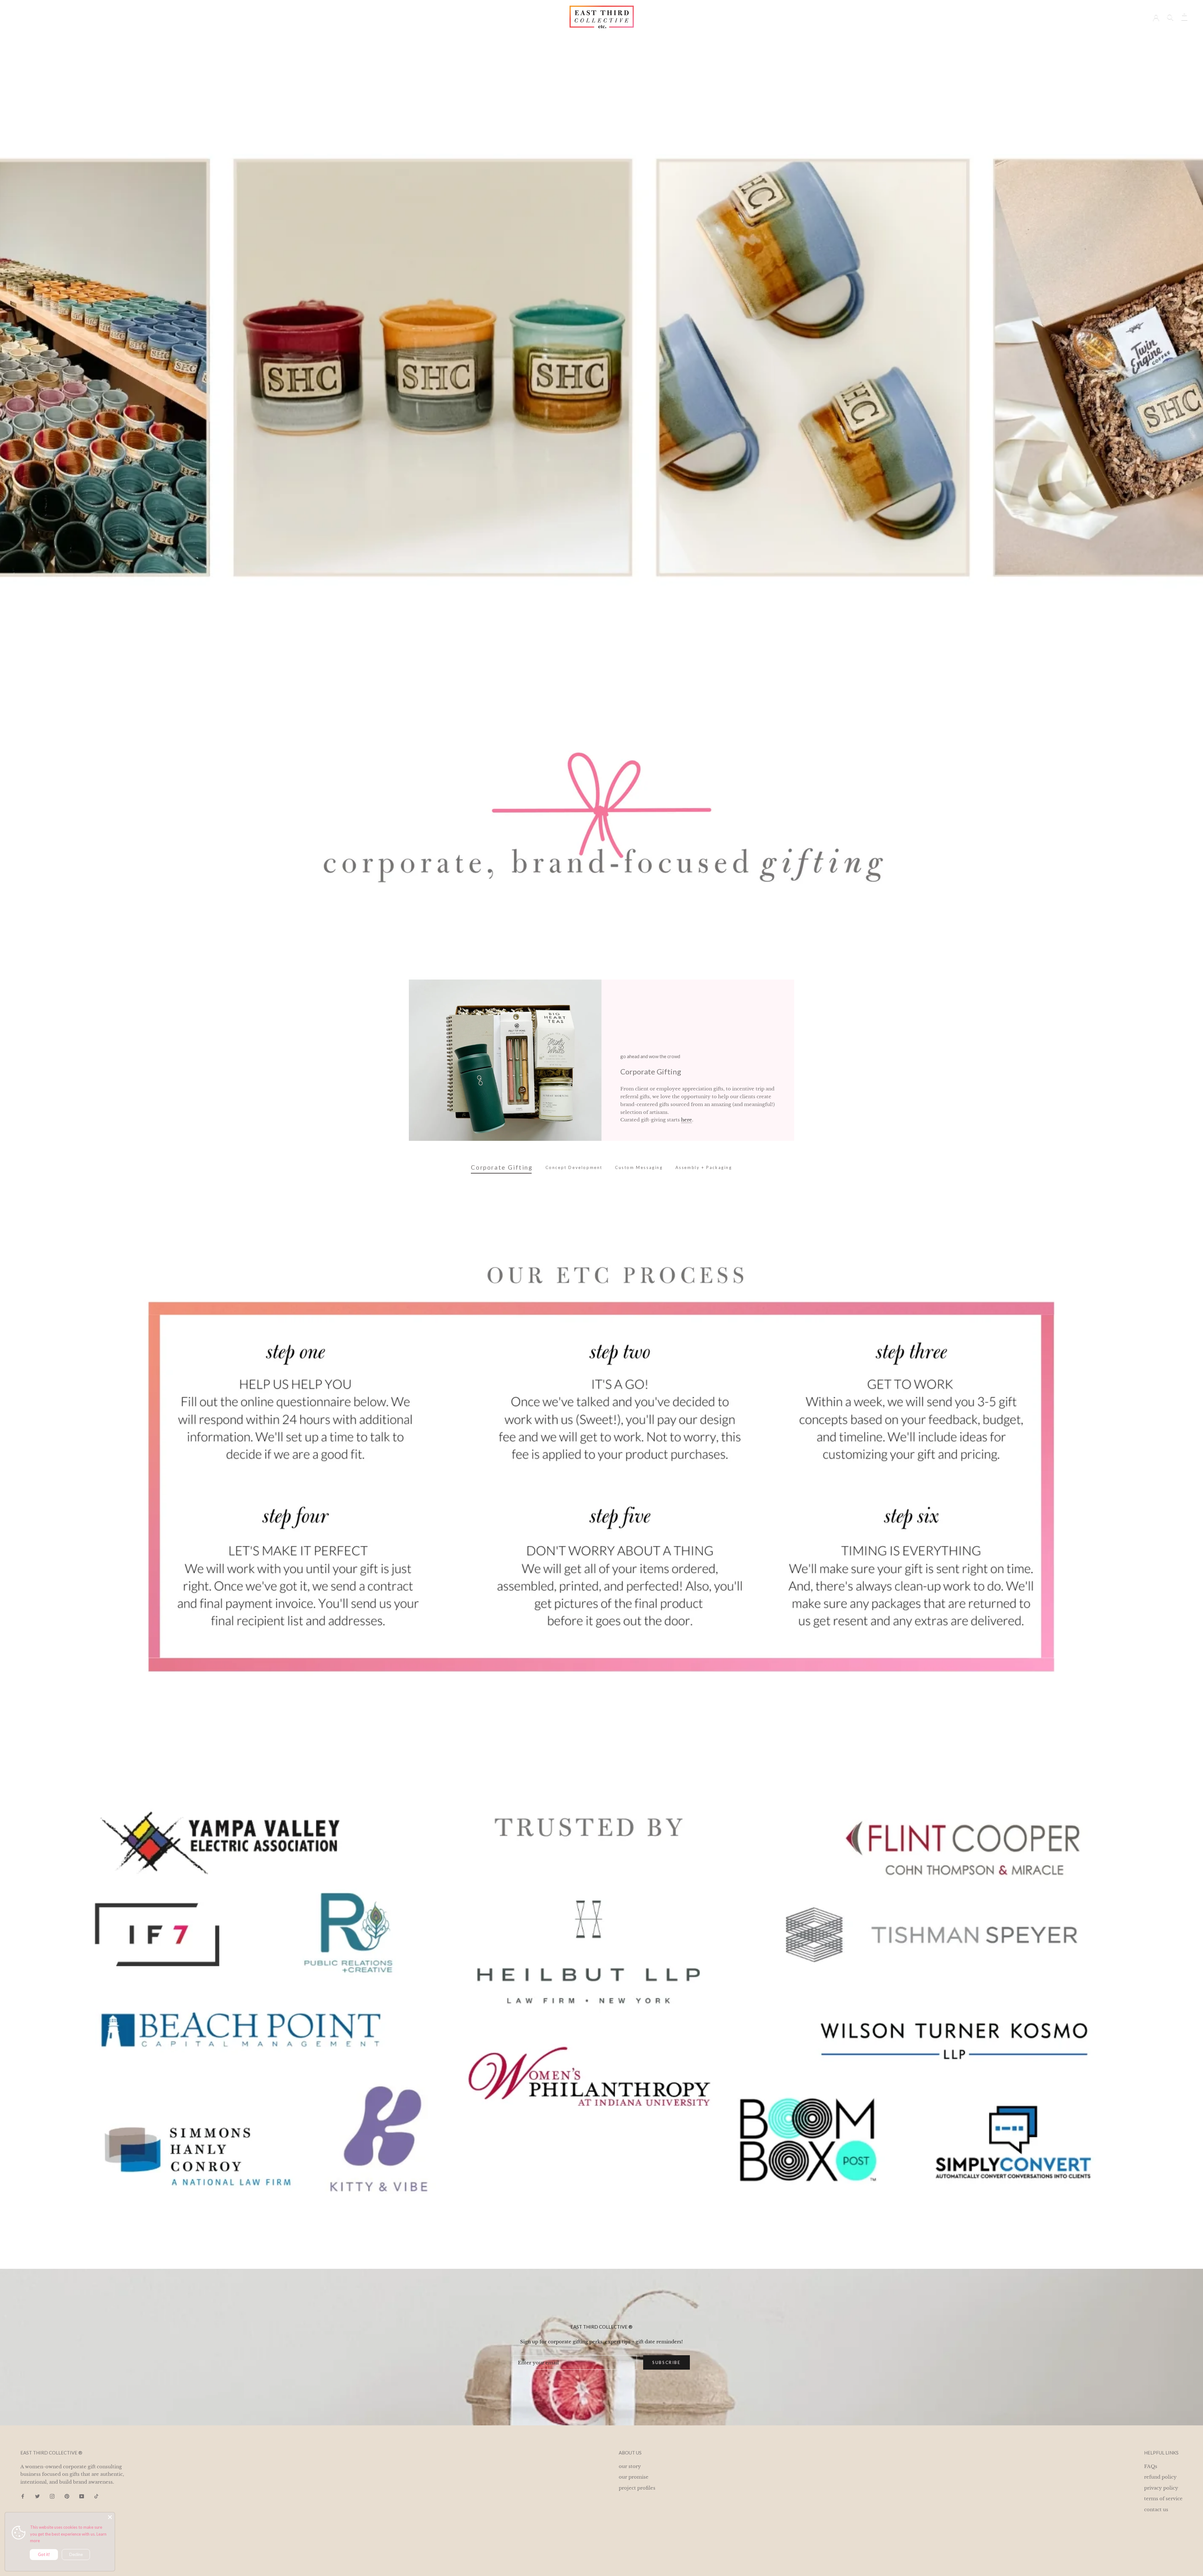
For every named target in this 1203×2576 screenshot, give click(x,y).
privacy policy (1161, 2488)
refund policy (1160, 2477)
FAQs (1151, 2466)
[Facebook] (23, 2496)
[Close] (110, 2517)
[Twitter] (37, 2496)
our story (649, 38)
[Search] (1170, 17)
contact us (1156, 2509)
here (687, 1120)
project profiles (610, 38)
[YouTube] (82, 2496)
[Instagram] (52, 2496)
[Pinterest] (67, 2496)
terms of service (1163, 2498)
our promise (634, 2477)
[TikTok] (96, 2496)
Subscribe (666, 2362)
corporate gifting (563, 38)
